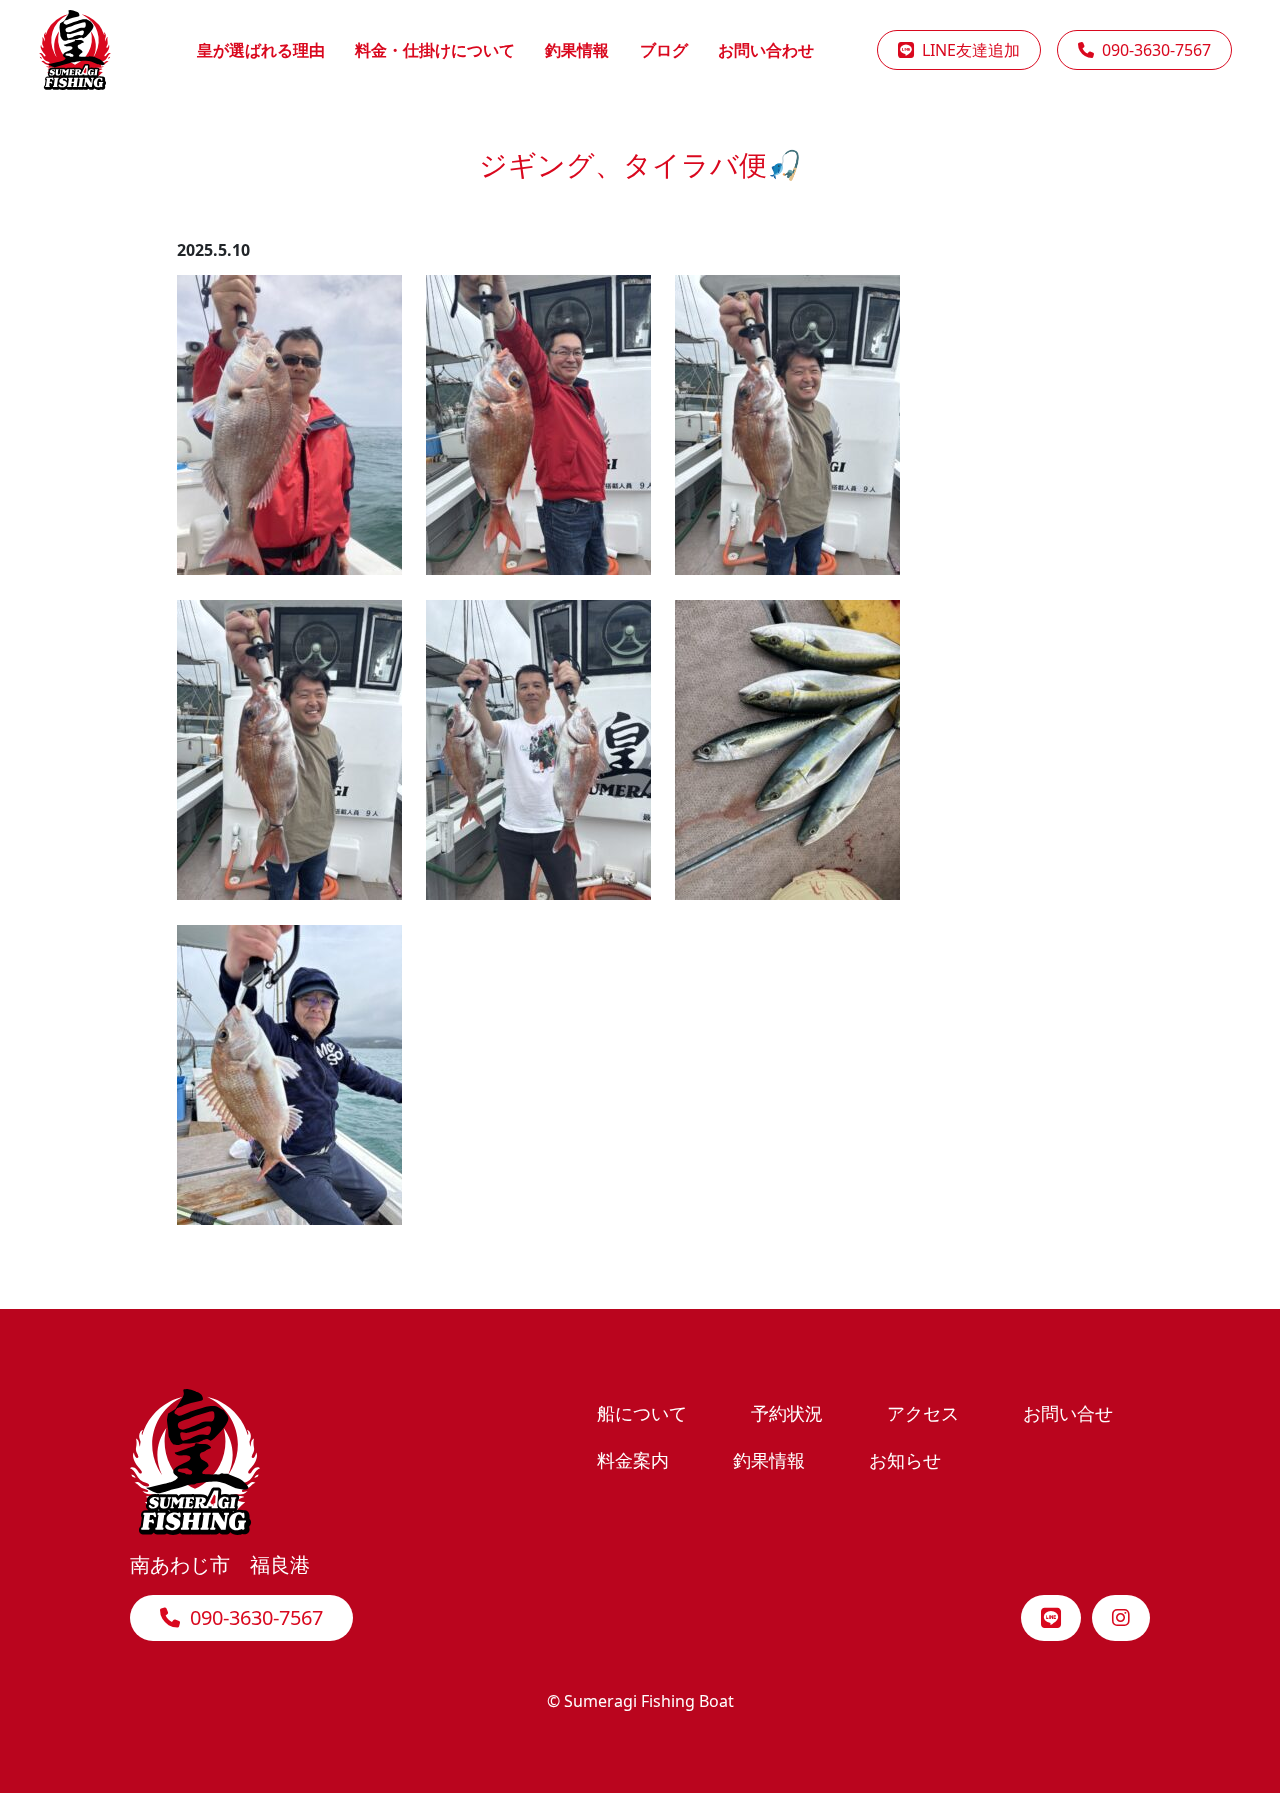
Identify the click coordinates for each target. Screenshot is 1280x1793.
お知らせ (905, 1459)
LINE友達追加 (967, 50)
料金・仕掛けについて (435, 50)
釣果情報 (577, 50)
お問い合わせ (766, 50)
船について (642, 1412)
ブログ (664, 50)
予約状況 (787, 1412)
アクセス (923, 1412)
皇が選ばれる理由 (261, 50)
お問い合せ (1068, 1412)
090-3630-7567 (1152, 50)
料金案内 (633, 1459)
